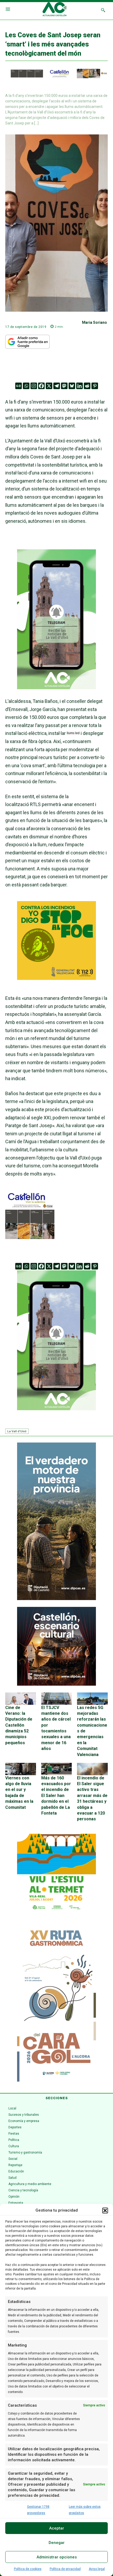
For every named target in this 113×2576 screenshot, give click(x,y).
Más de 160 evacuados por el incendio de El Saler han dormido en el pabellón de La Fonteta (56, 1796)
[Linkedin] (79, 386)
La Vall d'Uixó (17, 1431)
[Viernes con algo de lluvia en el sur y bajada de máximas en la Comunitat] (21, 1769)
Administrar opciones (57, 2557)
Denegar (57, 2543)
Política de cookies (28, 2569)
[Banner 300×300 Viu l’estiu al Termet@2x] (56, 1873)
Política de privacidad (65, 2569)
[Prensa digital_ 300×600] (56, 2003)
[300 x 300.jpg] (30, 1237)
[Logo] (55, 10)
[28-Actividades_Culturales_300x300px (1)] (56, 1684)
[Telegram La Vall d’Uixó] (56, 693)
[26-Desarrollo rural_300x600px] (56, 1599)
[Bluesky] (72, 386)
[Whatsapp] (26, 386)
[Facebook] (41, 386)
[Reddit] (87, 386)
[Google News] (19, 386)
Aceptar (57, 2528)
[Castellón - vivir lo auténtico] (56, 77)
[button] (105, 2211)
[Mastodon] (64, 386)
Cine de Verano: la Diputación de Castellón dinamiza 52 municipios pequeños (19, 1725)
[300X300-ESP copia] (56, 978)
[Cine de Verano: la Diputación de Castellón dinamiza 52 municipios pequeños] (21, 1699)
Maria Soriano (94, 322)
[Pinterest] (95, 386)
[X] (49, 386)
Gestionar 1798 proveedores (38, 2510)
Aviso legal (97, 2569)
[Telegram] (57, 386)
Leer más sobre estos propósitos (85, 2510)
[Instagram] (34, 386)
